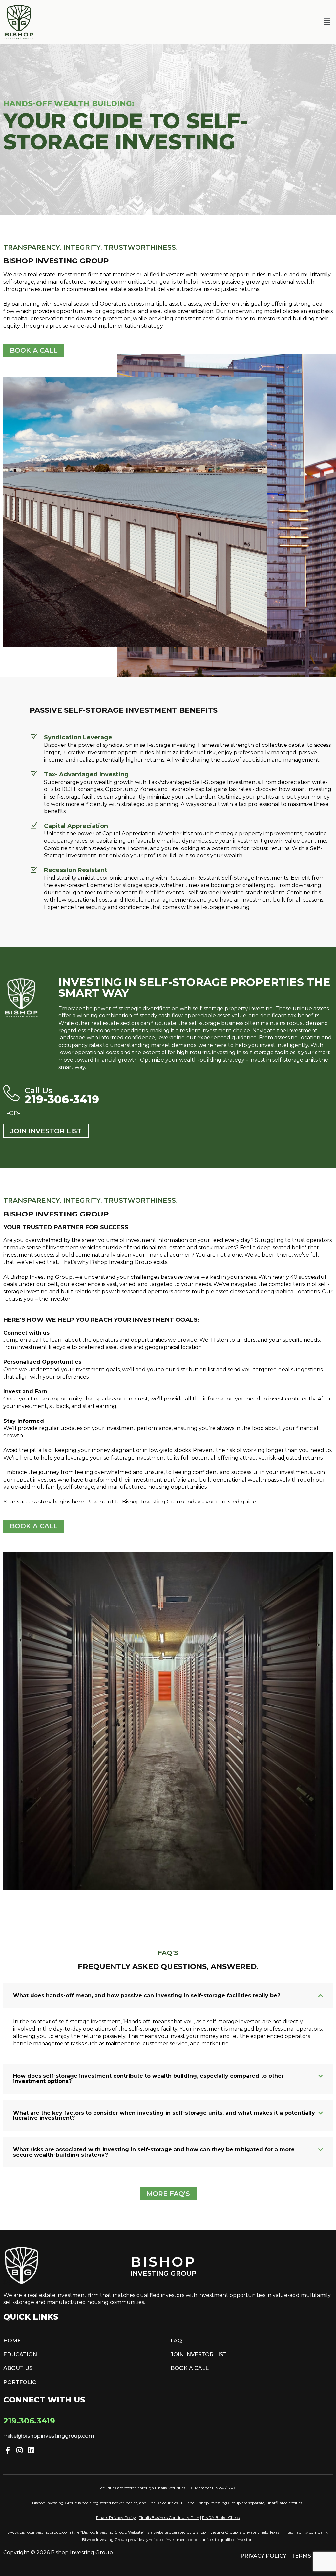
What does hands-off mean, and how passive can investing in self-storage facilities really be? (147, 1996)
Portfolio (20, 2382)
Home (12, 2341)
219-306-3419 (62, 1099)
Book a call (190, 2368)
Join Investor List (199, 2354)
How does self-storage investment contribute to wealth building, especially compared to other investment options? (148, 2079)
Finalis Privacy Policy (116, 2517)
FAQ (176, 2341)
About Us (18, 2368)
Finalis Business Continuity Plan (169, 2517)
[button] (327, 22)
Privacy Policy (263, 2556)
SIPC (232, 2488)
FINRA (218, 2488)
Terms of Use (312, 2556)
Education (20, 2354)
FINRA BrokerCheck (221, 2517)
